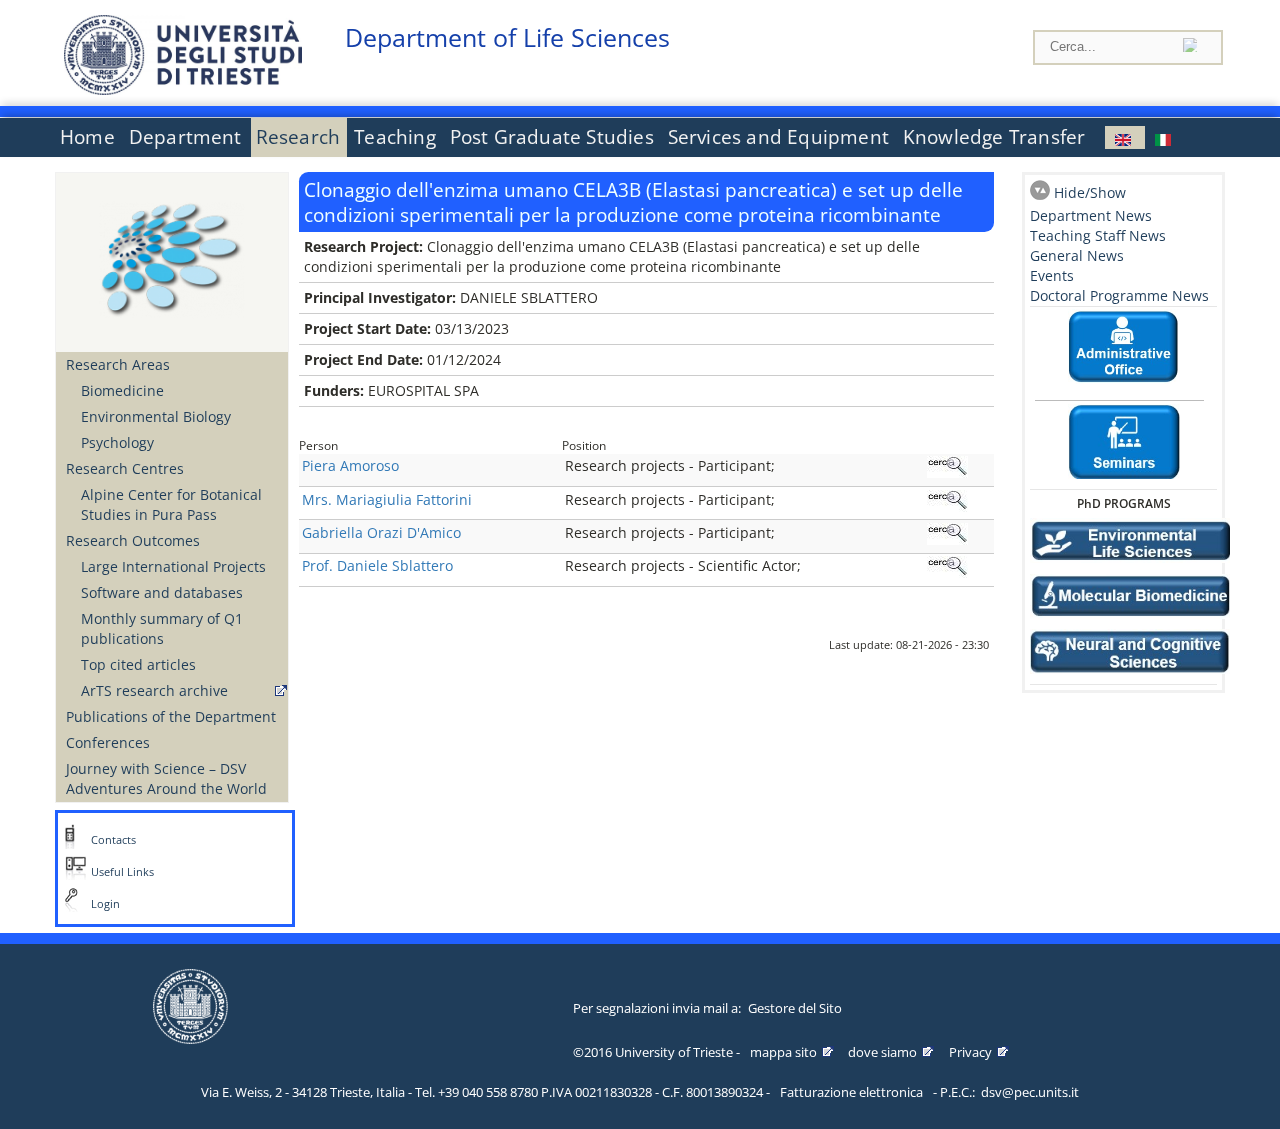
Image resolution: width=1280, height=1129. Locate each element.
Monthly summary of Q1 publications (162, 628)
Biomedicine (122, 390)
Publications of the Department (171, 716)
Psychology (117, 442)
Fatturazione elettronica (851, 1092)
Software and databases (162, 592)
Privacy (970, 1052)
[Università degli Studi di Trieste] (183, 89)
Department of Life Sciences (507, 37)
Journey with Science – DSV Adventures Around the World (166, 778)
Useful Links (122, 872)
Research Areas (118, 364)
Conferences (108, 742)
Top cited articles (138, 664)
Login (105, 904)
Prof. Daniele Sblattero (377, 565)
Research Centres (125, 468)
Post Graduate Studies (552, 137)
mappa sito (783, 1052)
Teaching (395, 137)
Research (298, 137)
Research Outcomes (133, 540)
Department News (1091, 215)
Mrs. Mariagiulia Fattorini (387, 499)
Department (185, 137)
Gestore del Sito (795, 1008)
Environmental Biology (156, 416)
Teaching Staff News (1098, 235)
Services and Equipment (778, 137)
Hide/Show (1090, 192)
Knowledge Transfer (994, 137)
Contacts (113, 840)
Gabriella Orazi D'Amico (381, 532)
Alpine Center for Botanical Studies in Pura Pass (171, 504)
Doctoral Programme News (1119, 295)
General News (1077, 255)
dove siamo (882, 1052)
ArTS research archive (154, 690)
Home (87, 137)
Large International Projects (173, 566)
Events (1052, 275)
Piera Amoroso (350, 465)
